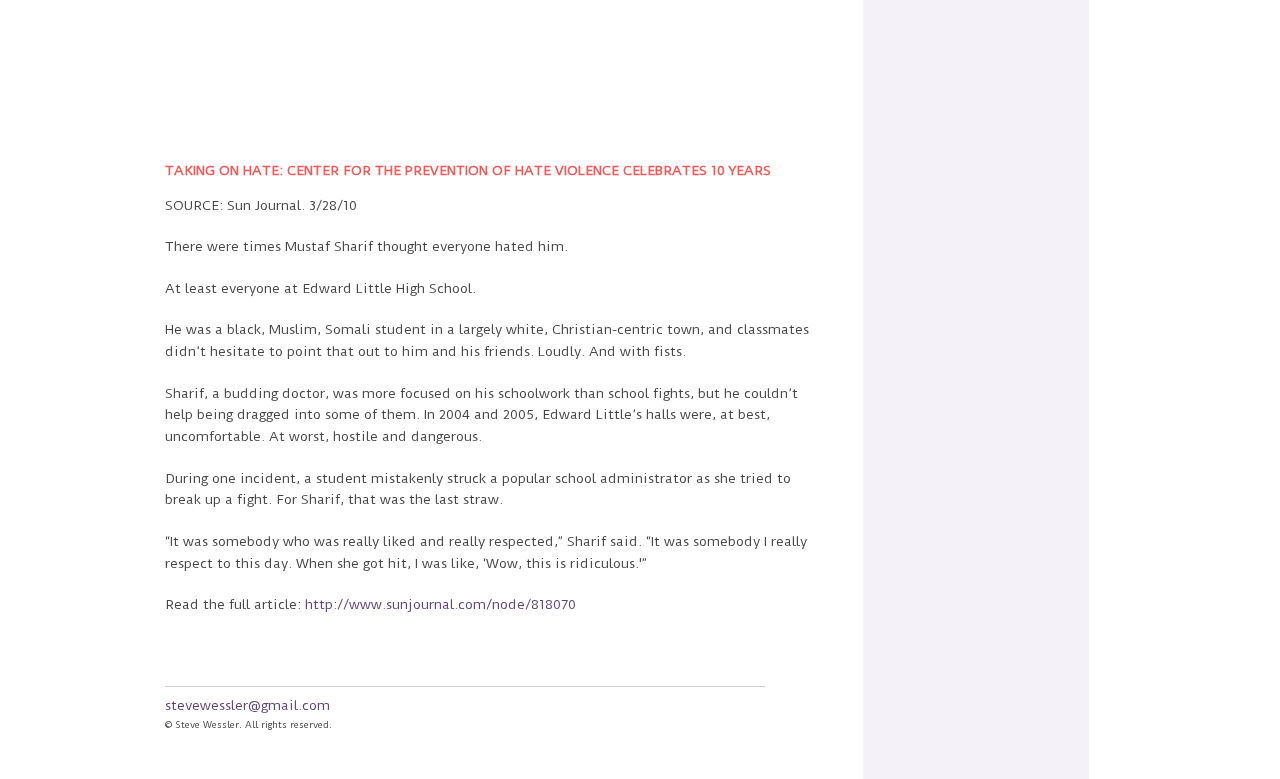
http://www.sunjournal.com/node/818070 (440, 604)
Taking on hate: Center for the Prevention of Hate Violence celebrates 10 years (468, 170)
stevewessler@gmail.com (247, 705)
